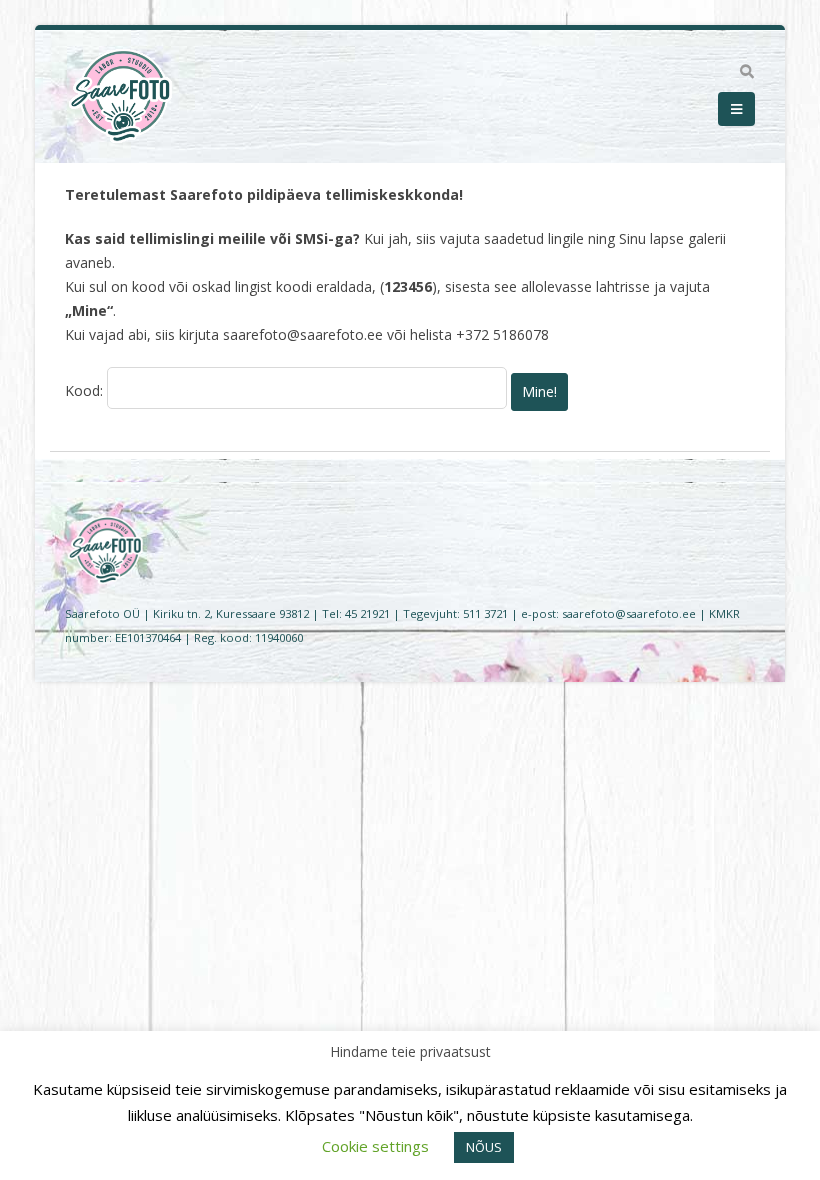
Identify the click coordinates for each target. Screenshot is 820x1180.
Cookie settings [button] (375, 1146)
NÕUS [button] (484, 1147)
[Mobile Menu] (736, 109)
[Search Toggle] (746, 72)
